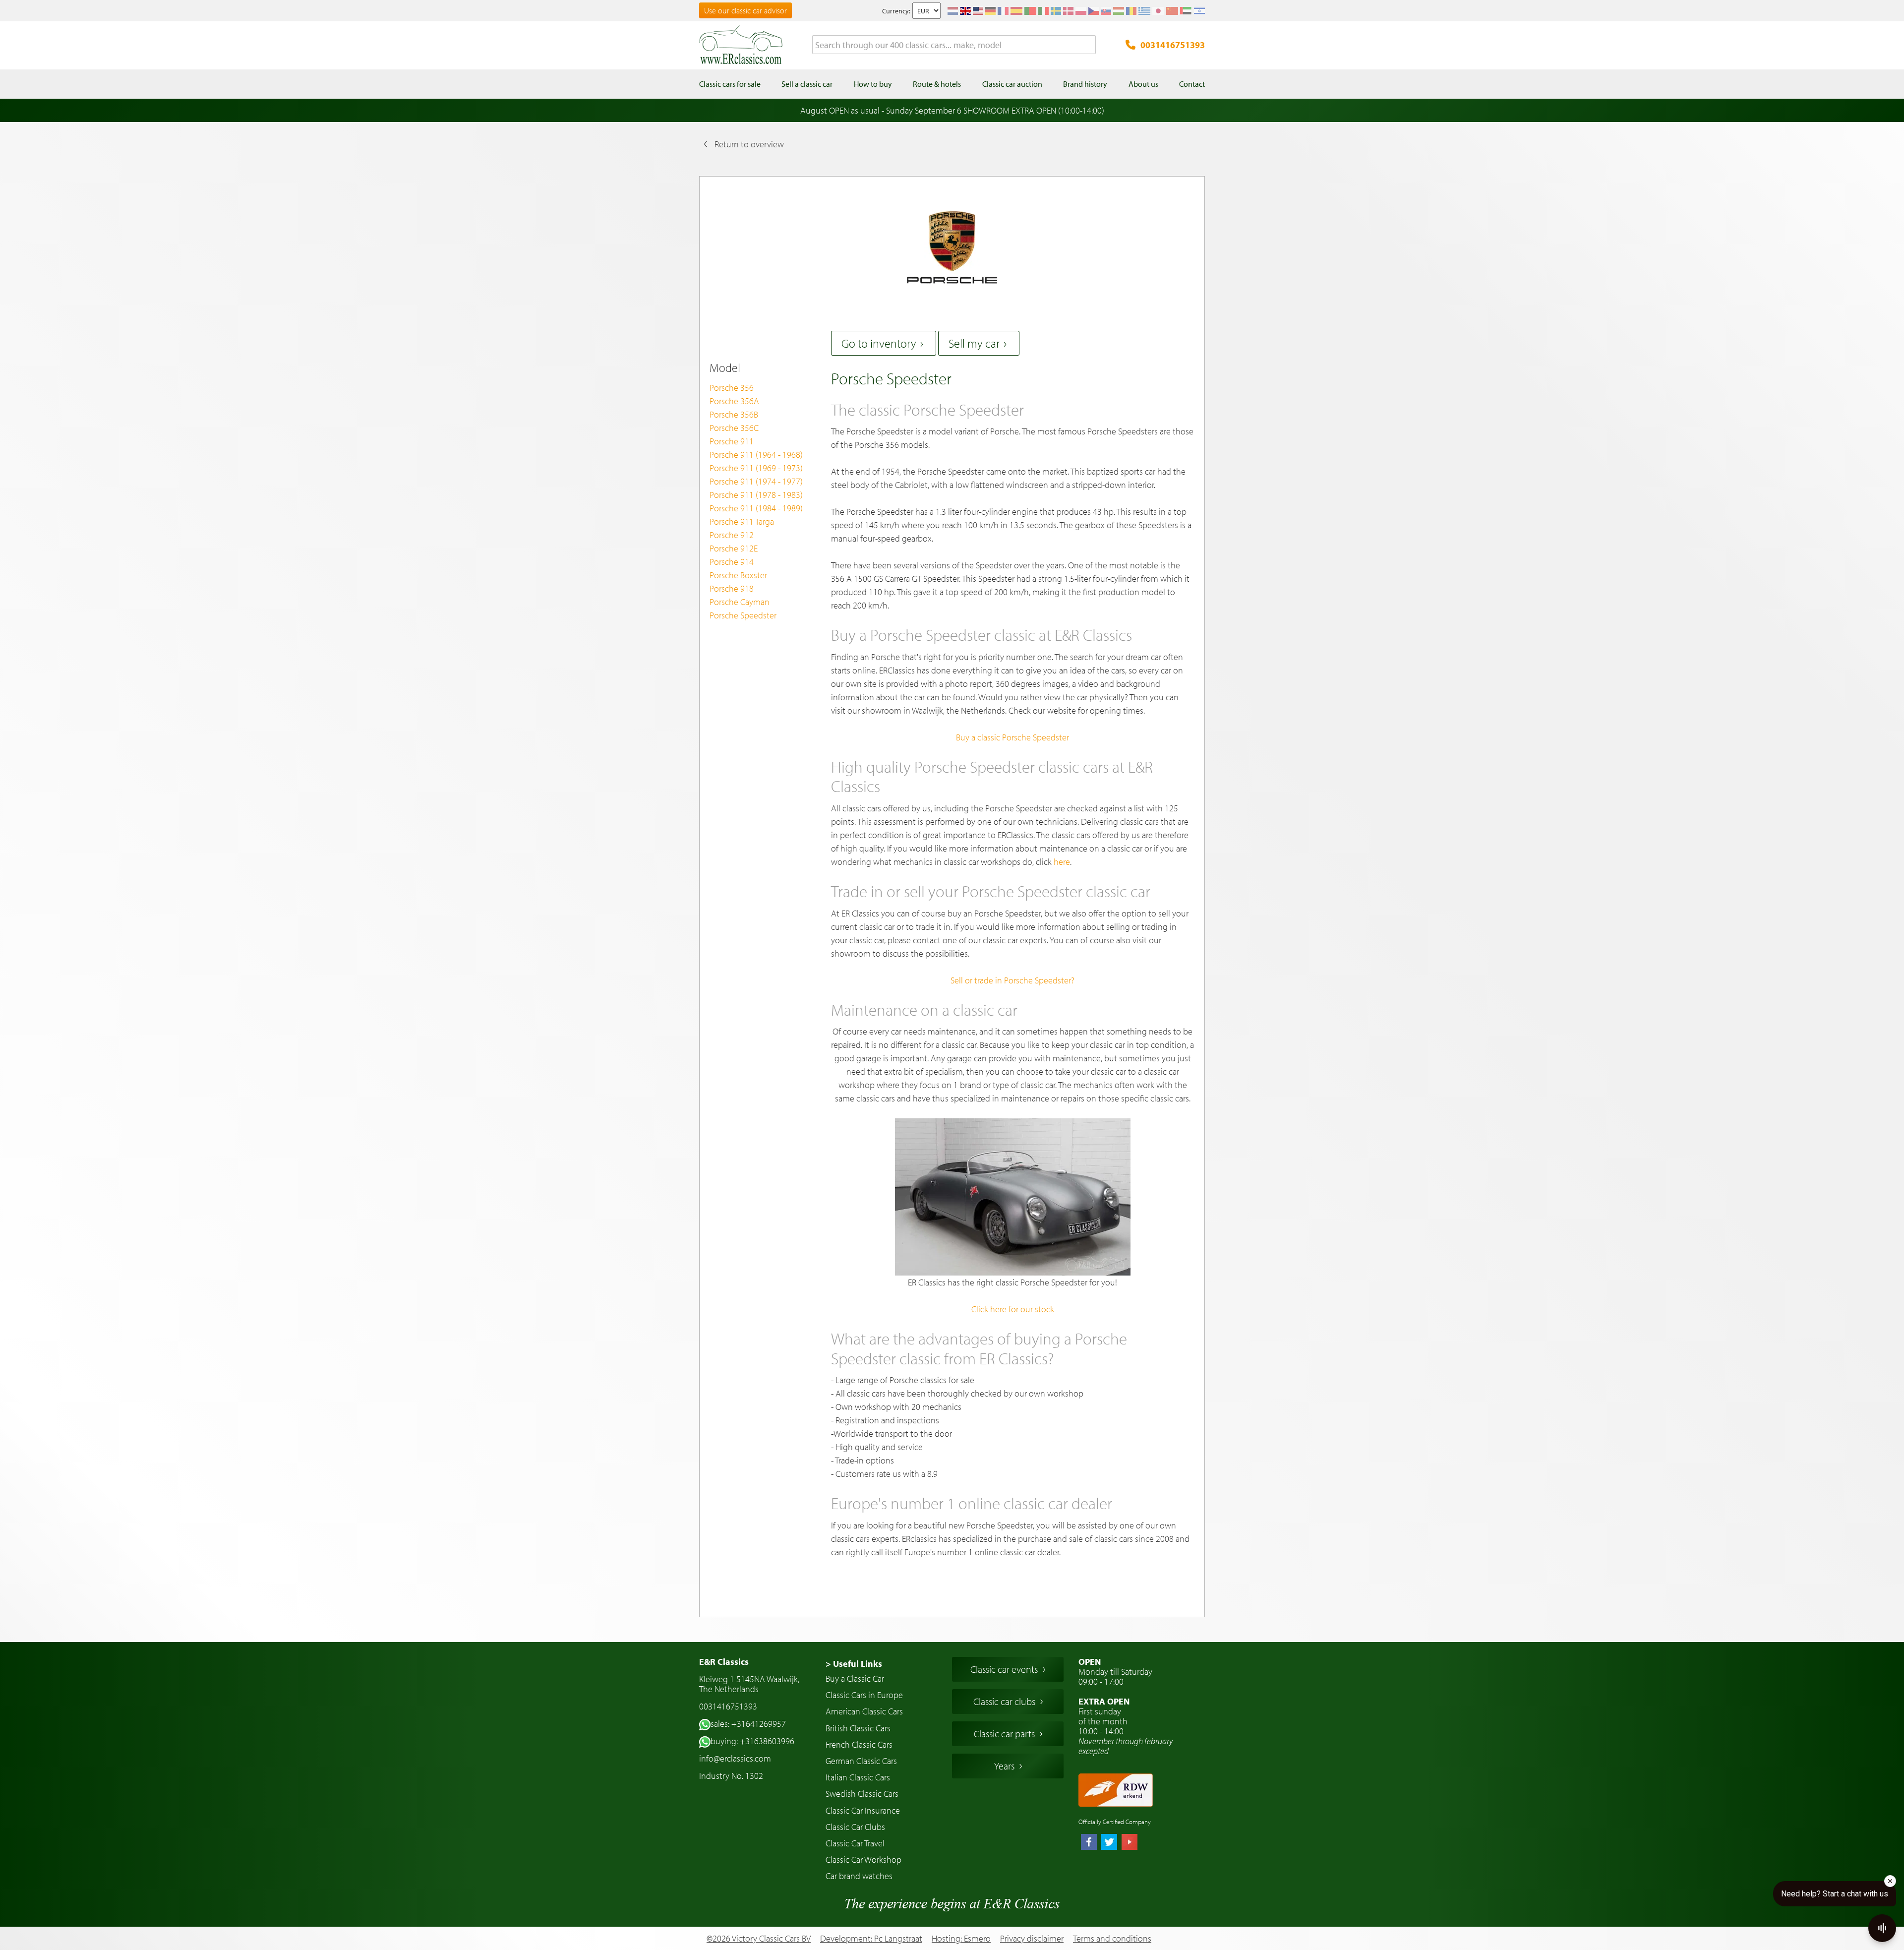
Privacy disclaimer (1032, 1939)
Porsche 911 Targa (742, 521)
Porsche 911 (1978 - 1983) (756, 495)
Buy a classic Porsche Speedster (1012, 737)
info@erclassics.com (735, 1758)
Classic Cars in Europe (864, 1695)
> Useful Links (854, 1664)
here (1062, 862)
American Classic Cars (864, 1711)
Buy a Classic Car (855, 1678)
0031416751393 (1173, 45)
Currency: (896, 11)
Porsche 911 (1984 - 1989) (756, 508)
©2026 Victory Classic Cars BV (759, 1938)
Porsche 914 (732, 562)
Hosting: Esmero (961, 1938)
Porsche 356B (734, 414)
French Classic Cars (859, 1744)
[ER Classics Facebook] (1089, 1843)
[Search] (1088, 45)
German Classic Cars (861, 1761)
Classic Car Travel (855, 1843)
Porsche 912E (734, 548)
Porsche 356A (734, 401)
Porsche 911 (732, 441)
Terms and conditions (1112, 1939)
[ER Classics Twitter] (1109, 1843)
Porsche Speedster (743, 615)
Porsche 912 (732, 535)
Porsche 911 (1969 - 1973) (756, 468)
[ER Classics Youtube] (1130, 1843)
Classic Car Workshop (863, 1859)
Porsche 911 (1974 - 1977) (756, 481)
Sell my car (974, 343)
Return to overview (749, 144)
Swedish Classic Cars (862, 1794)
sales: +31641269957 (748, 1724)
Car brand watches (859, 1876)
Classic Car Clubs (855, 1827)
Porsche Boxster (738, 575)
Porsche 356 (732, 388)
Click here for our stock (1013, 1309)
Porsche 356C (734, 428)
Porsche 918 (732, 588)
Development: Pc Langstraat (871, 1938)
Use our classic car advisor (745, 10)
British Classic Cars (858, 1728)
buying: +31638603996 (752, 1741)
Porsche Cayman (740, 602)
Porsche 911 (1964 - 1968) (756, 455)
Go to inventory (879, 343)
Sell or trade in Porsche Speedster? (1012, 980)
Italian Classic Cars (858, 1777)
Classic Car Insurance (863, 1810)
